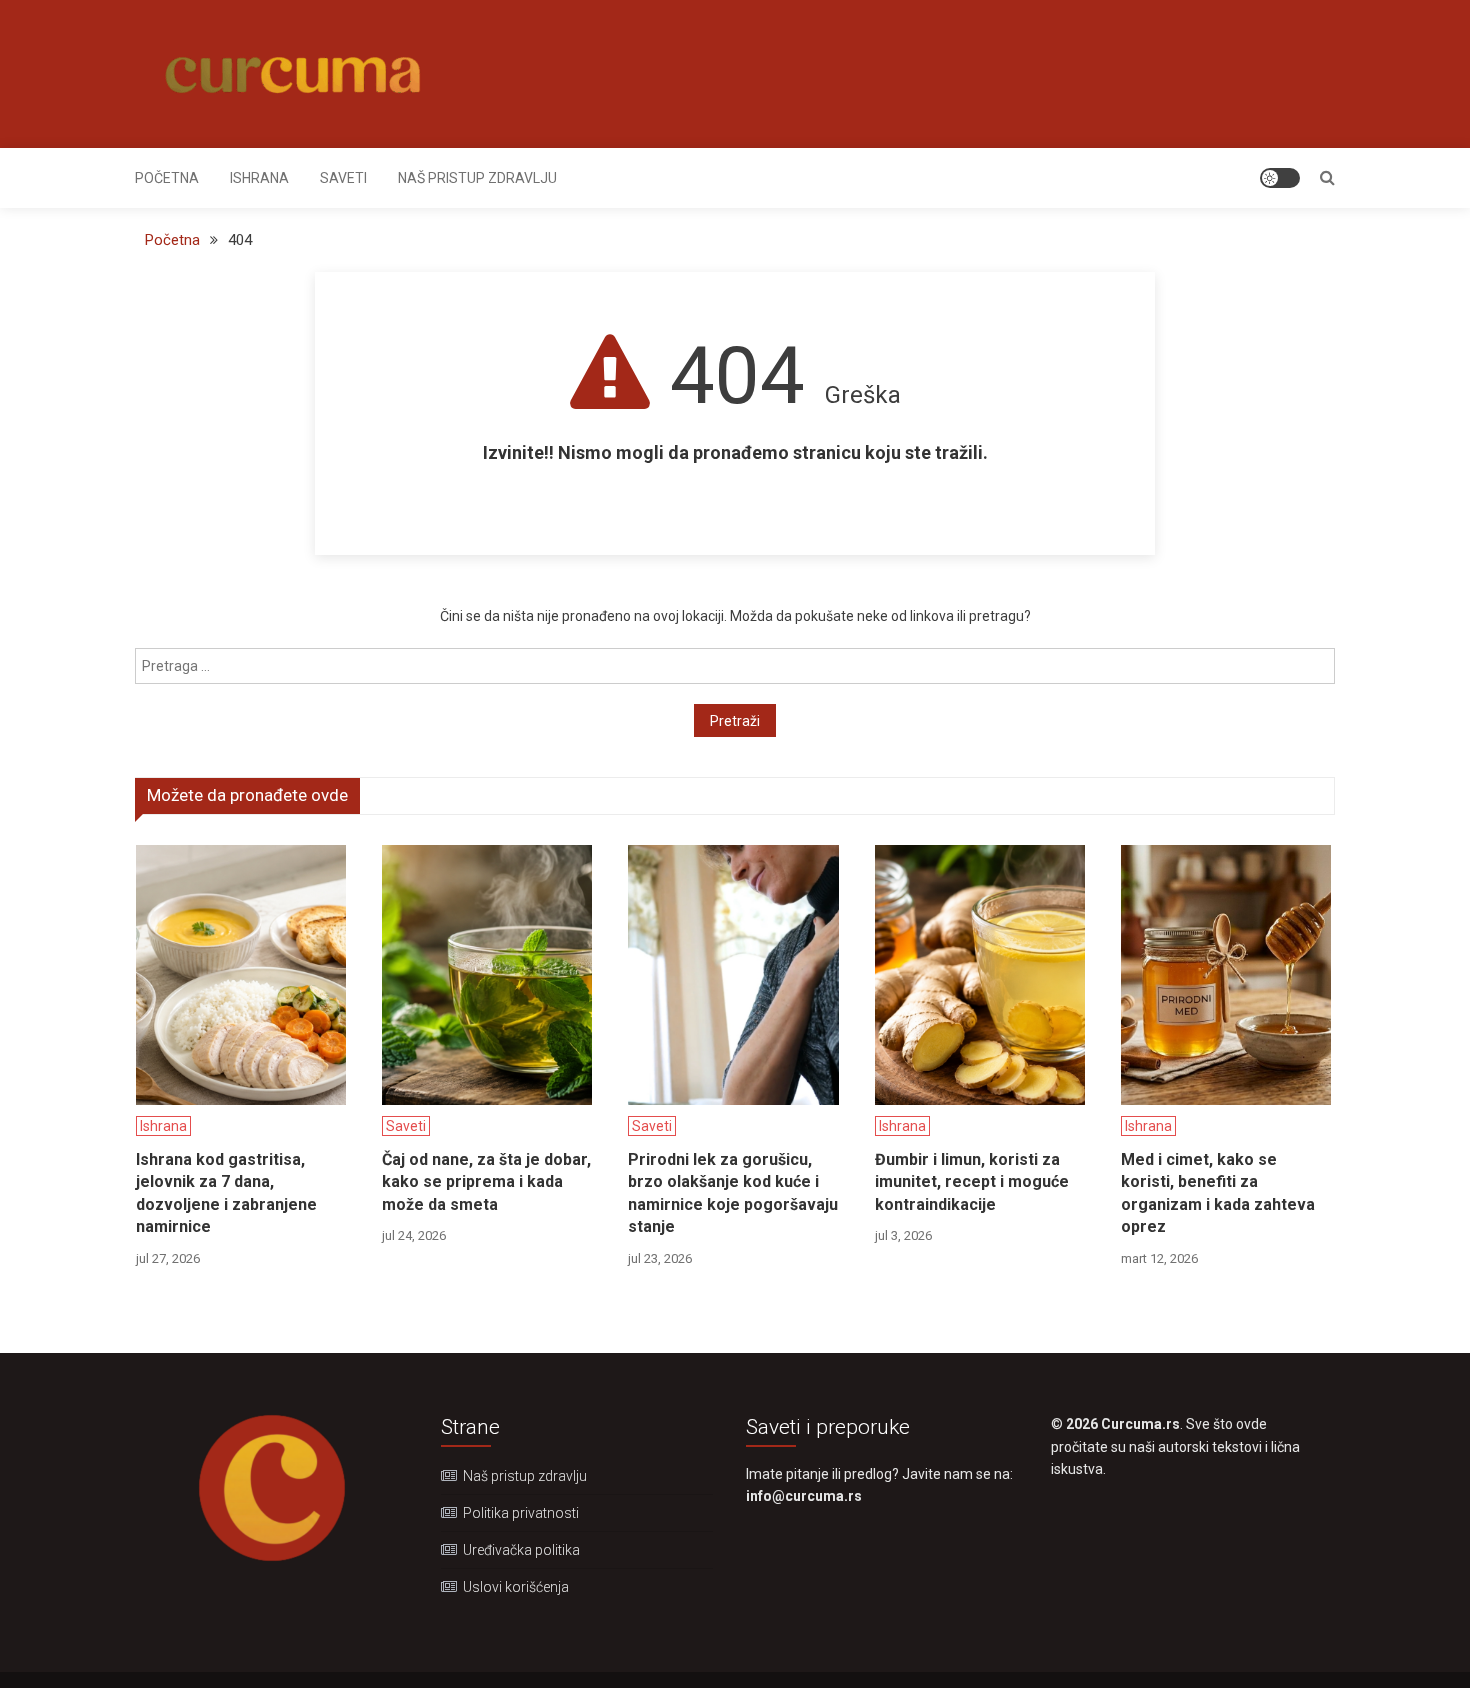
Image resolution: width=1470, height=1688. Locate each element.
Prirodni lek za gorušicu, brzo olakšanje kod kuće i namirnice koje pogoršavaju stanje (733, 1193)
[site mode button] (1280, 178)
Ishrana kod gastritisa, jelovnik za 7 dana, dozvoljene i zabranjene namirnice (226, 1193)
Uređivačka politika (521, 1550)
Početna (167, 178)
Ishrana (259, 178)
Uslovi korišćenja (516, 1587)
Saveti (343, 178)
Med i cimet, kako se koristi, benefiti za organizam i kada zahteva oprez (1218, 1193)
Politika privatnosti (521, 1513)
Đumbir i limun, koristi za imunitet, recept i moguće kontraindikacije (972, 1182)
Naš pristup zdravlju (477, 178)
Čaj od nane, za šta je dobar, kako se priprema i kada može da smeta (486, 1182)
